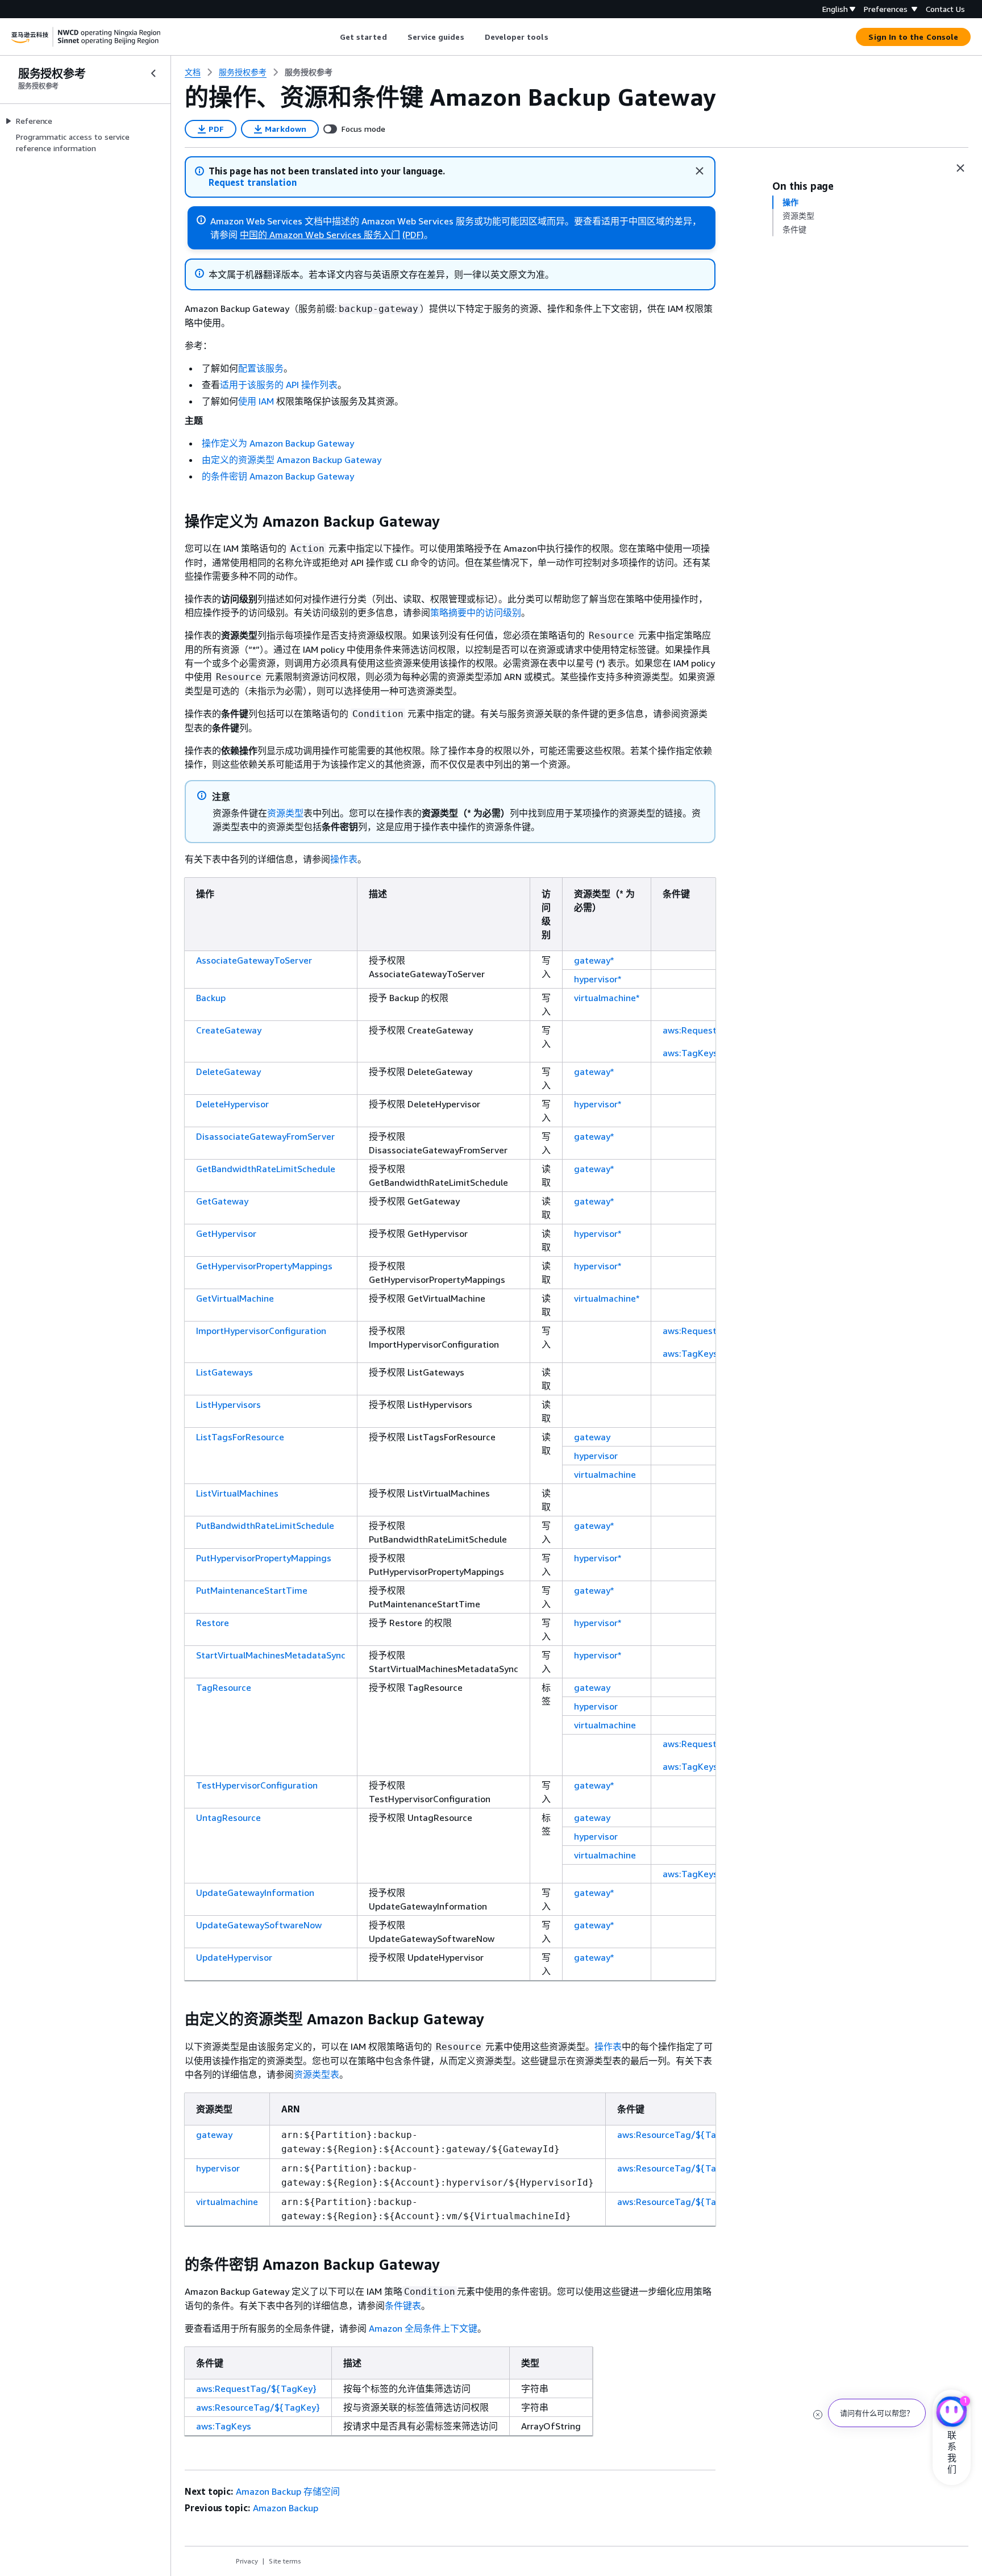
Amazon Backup (286, 2508)
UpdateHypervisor (234, 1957)
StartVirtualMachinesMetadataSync (271, 1655)
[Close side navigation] (153, 73)
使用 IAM (256, 401)
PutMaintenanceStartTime (252, 1590)
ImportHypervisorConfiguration (261, 1331)
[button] (253, 183)
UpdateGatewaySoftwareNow (259, 1925)
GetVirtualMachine (235, 1298)
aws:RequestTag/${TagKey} (256, 2389)
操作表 (344, 859)
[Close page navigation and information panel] (960, 168)
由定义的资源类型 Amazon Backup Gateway (292, 460)
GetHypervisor (226, 1233)
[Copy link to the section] (176, 522)
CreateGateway (229, 1030)
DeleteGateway (228, 1072)
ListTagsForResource (240, 1437)
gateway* (594, 960)
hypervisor (596, 1456)
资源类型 (285, 813)
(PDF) (413, 235)
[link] (309, 72)
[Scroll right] (557, 37)
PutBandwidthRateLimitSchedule (265, 1525)
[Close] (700, 171)
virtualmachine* (607, 998)
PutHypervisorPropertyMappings (264, 1558)
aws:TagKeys (690, 1053)
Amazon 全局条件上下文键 (423, 2328)
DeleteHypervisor (232, 1104)
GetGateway (222, 1201)
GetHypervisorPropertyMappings (264, 1266)
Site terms (285, 2561)
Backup (211, 998)
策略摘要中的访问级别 (476, 612)
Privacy (247, 2561)
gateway (592, 1437)
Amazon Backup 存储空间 (288, 2491)
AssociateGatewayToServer (254, 960)
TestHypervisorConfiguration (257, 1785)
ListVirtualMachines (237, 1493)
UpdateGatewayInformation (255, 1893)
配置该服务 (261, 368)
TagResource (224, 1687)
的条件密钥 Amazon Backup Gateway (278, 476)
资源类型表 (317, 2074)
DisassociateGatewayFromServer (265, 1136)
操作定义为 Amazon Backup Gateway (278, 443)
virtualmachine (605, 1474)
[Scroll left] (331, 37)
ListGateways (224, 1372)
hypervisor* (598, 979)
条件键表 (403, 2306)
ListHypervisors (228, 1404)
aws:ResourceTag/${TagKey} (679, 2135)
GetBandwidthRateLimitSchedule (266, 1169)
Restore (213, 1623)
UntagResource (228, 1818)
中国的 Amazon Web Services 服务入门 (320, 235)
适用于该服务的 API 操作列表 (279, 385)
